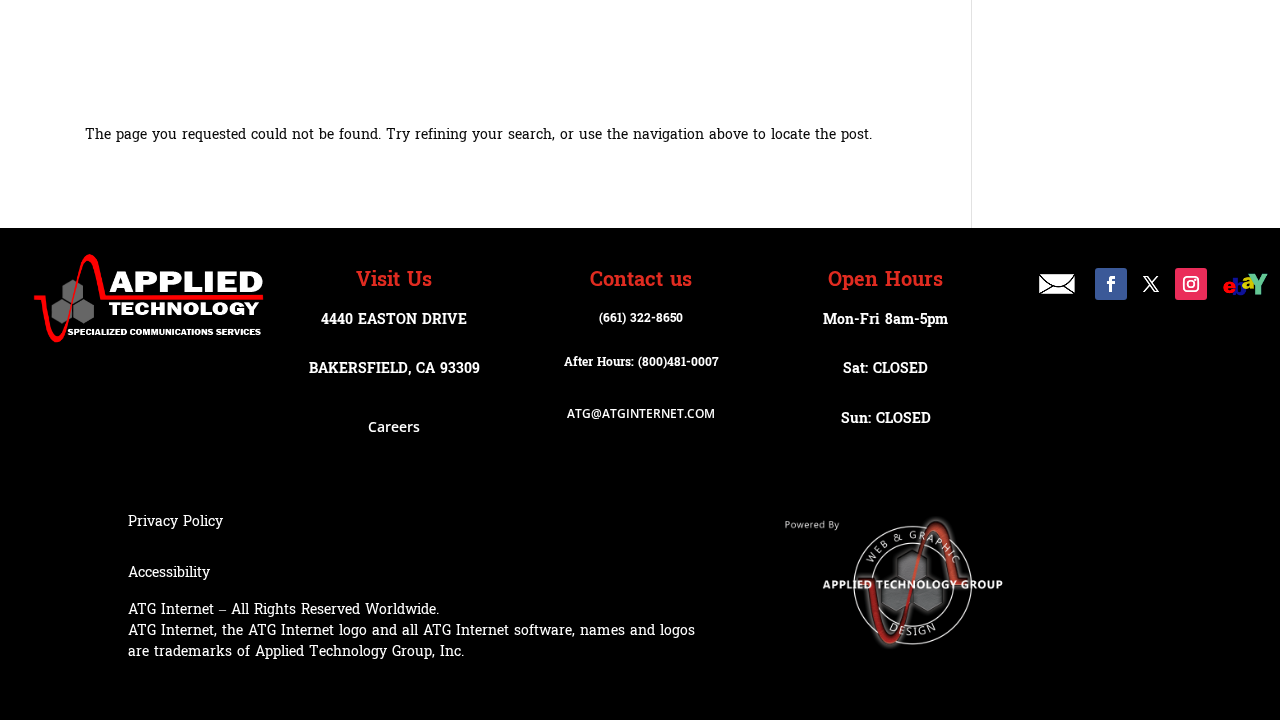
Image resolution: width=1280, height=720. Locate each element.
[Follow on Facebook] (1111, 284)
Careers (394, 426)
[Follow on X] (1151, 284)
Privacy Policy (175, 521)
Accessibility (169, 572)
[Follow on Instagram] (1191, 284)
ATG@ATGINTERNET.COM (641, 413)
